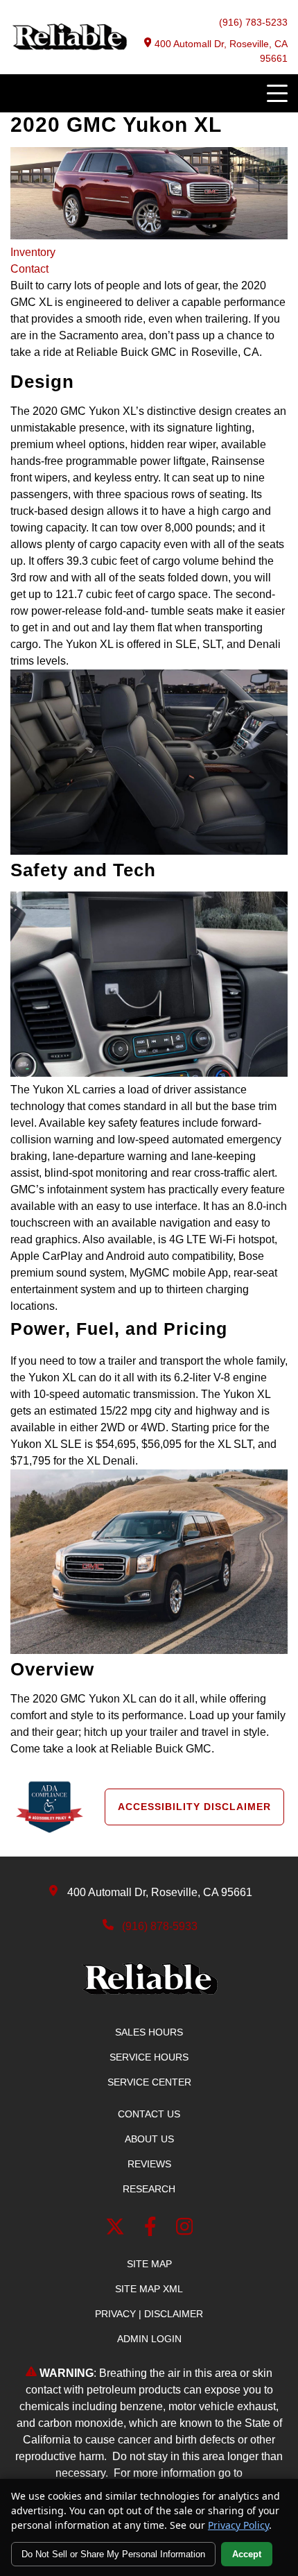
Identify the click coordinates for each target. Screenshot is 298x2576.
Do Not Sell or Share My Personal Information (113, 2554)
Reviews (149, 2164)
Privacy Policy (238, 2525)
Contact (29, 269)
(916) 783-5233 (253, 22)
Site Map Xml (149, 2289)
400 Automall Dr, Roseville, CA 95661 (221, 51)
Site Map (149, 2264)
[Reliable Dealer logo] (69, 47)
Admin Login (149, 2339)
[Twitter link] (118, 2229)
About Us (149, 2139)
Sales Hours (149, 2032)
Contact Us (149, 2114)
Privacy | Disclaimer (149, 2314)
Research (149, 2189)
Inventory (33, 252)
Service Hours (149, 2057)
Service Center (149, 2082)
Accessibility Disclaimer (194, 1807)
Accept (247, 2554)
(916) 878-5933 (160, 1926)
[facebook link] (153, 2229)
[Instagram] (185, 2229)
